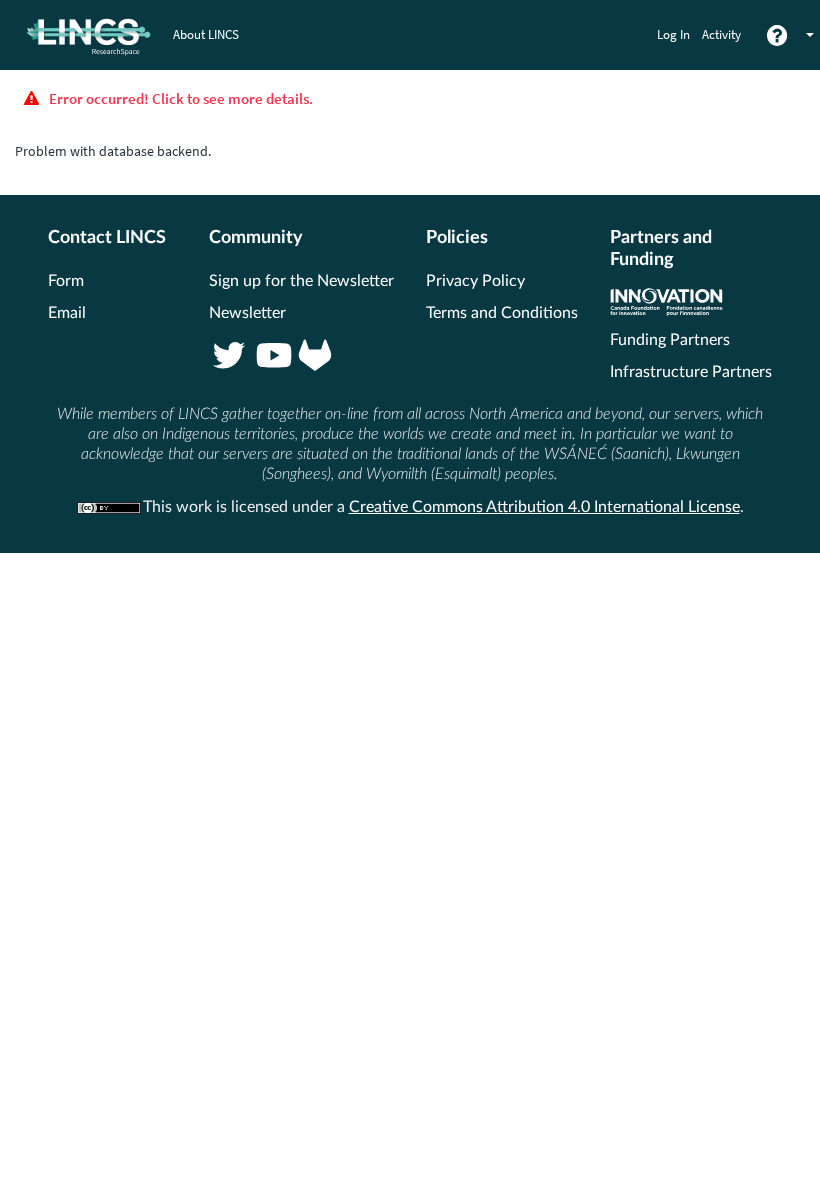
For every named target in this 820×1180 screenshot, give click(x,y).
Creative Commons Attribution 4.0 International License (544, 507)
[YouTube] (272, 358)
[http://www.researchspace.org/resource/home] (76, 35)
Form (66, 281)
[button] (809, 35)
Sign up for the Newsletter (301, 281)
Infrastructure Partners (691, 372)
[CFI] (666, 311)
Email (67, 313)
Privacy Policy (475, 281)
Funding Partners (670, 340)
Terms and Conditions (502, 313)
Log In (673, 34)
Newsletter (247, 313)
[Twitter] (229, 358)
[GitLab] (315, 358)
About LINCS (206, 34)
